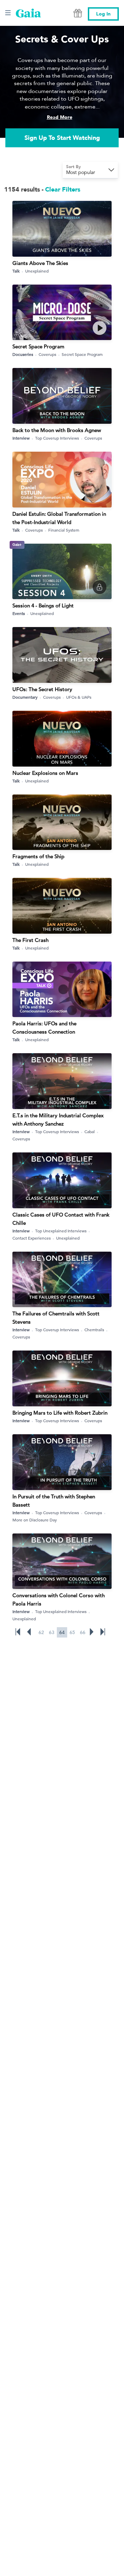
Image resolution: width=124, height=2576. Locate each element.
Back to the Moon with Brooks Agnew (57, 430)
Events (19, 613)
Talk (16, 271)
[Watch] (100, 328)
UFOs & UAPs (79, 697)
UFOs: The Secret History (42, 689)
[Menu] (8, 13)
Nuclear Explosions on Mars (45, 773)
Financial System (64, 530)
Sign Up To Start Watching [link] (62, 138)
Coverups (47, 354)
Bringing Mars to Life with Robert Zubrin (60, 1413)
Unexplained (37, 271)
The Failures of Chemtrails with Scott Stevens (56, 1318)
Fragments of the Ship (38, 856)
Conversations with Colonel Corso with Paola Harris (59, 1599)
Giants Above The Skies (40, 263)
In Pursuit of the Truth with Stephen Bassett (54, 1501)
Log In (103, 14)
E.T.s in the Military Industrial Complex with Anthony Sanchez (58, 1120)
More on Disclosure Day (35, 1520)
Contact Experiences (32, 1238)
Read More (60, 117)
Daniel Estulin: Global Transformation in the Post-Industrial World (59, 518)
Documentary (25, 697)
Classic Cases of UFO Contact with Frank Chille (61, 1219)
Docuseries (23, 354)
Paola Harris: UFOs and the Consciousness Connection (44, 1028)
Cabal (90, 1131)
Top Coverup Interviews (57, 438)
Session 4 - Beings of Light (43, 605)
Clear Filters (63, 190)
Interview (21, 438)
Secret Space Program (38, 346)
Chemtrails (94, 1330)
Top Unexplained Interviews (61, 1231)
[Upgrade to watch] (100, 587)
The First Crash (30, 940)
